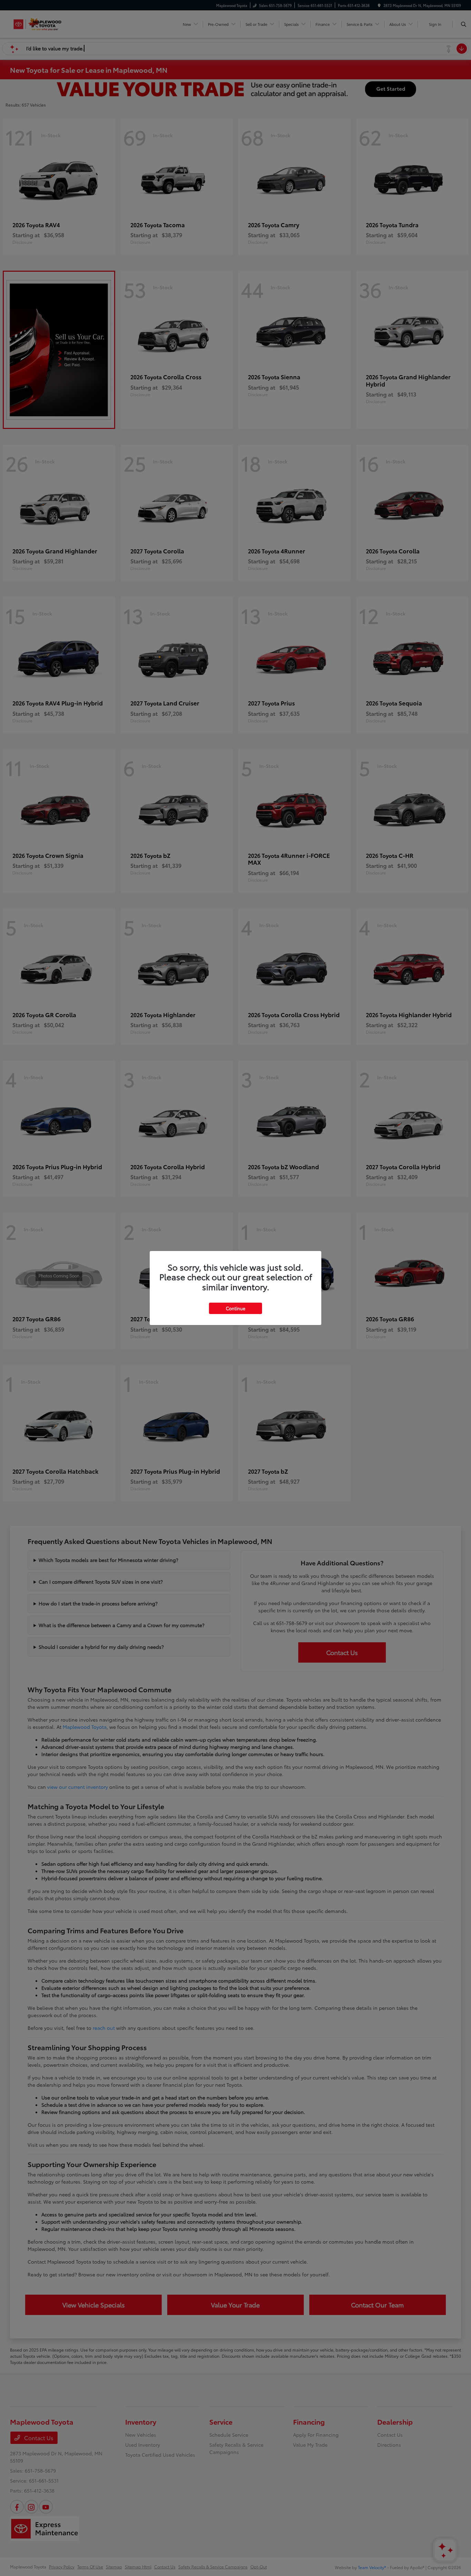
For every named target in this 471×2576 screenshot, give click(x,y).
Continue (235, 1308)
